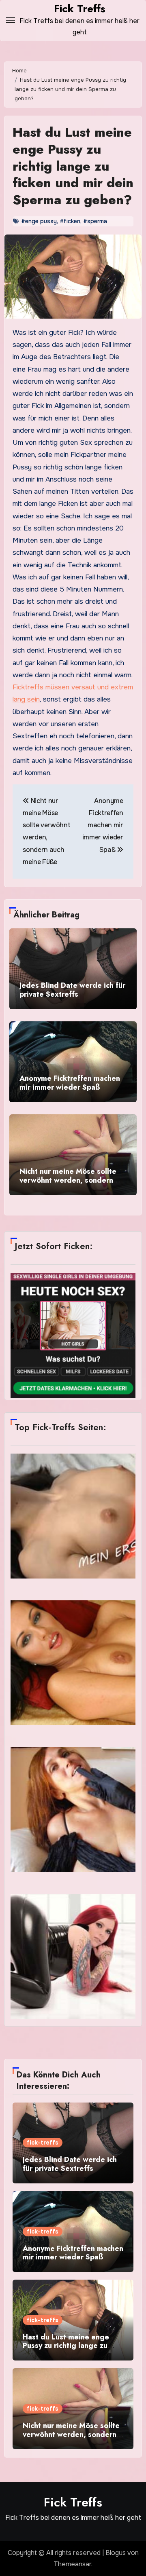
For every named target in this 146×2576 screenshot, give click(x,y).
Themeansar (72, 2564)
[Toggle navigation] (11, 20)
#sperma (95, 221)
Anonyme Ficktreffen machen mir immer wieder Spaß (70, 1083)
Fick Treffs (80, 8)
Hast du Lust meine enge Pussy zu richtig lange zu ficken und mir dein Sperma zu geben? (73, 166)
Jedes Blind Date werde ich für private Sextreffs (72, 990)
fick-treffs (43, 2143)
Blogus (116, 2553)
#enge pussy (39, 221)
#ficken (70, 221)
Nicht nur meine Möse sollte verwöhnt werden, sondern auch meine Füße (68, 1180)
